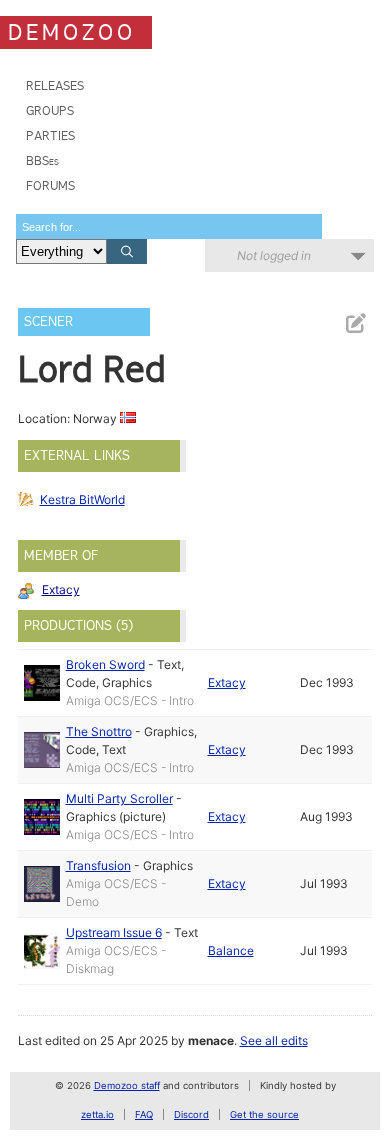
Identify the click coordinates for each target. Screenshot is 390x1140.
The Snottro (99, 731)
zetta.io (97, 1114)
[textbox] (169, 226)
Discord (191, 1114)
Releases (55, 85)
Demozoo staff (127, 1085)
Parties (50, 135)
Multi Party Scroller (119, 798)
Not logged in (274, 255)
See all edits (274, 1040)
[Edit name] (355, 323)
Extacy (61, 589)
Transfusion (98, 865)
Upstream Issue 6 (114, 932)
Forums (50, 185)
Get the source (264, 1114)
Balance (231, 950)
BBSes (42, 160)
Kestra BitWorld (82, 499)
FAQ (144, 1114)
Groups (50, 110)
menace (211, 1040)
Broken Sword (105, 664)
